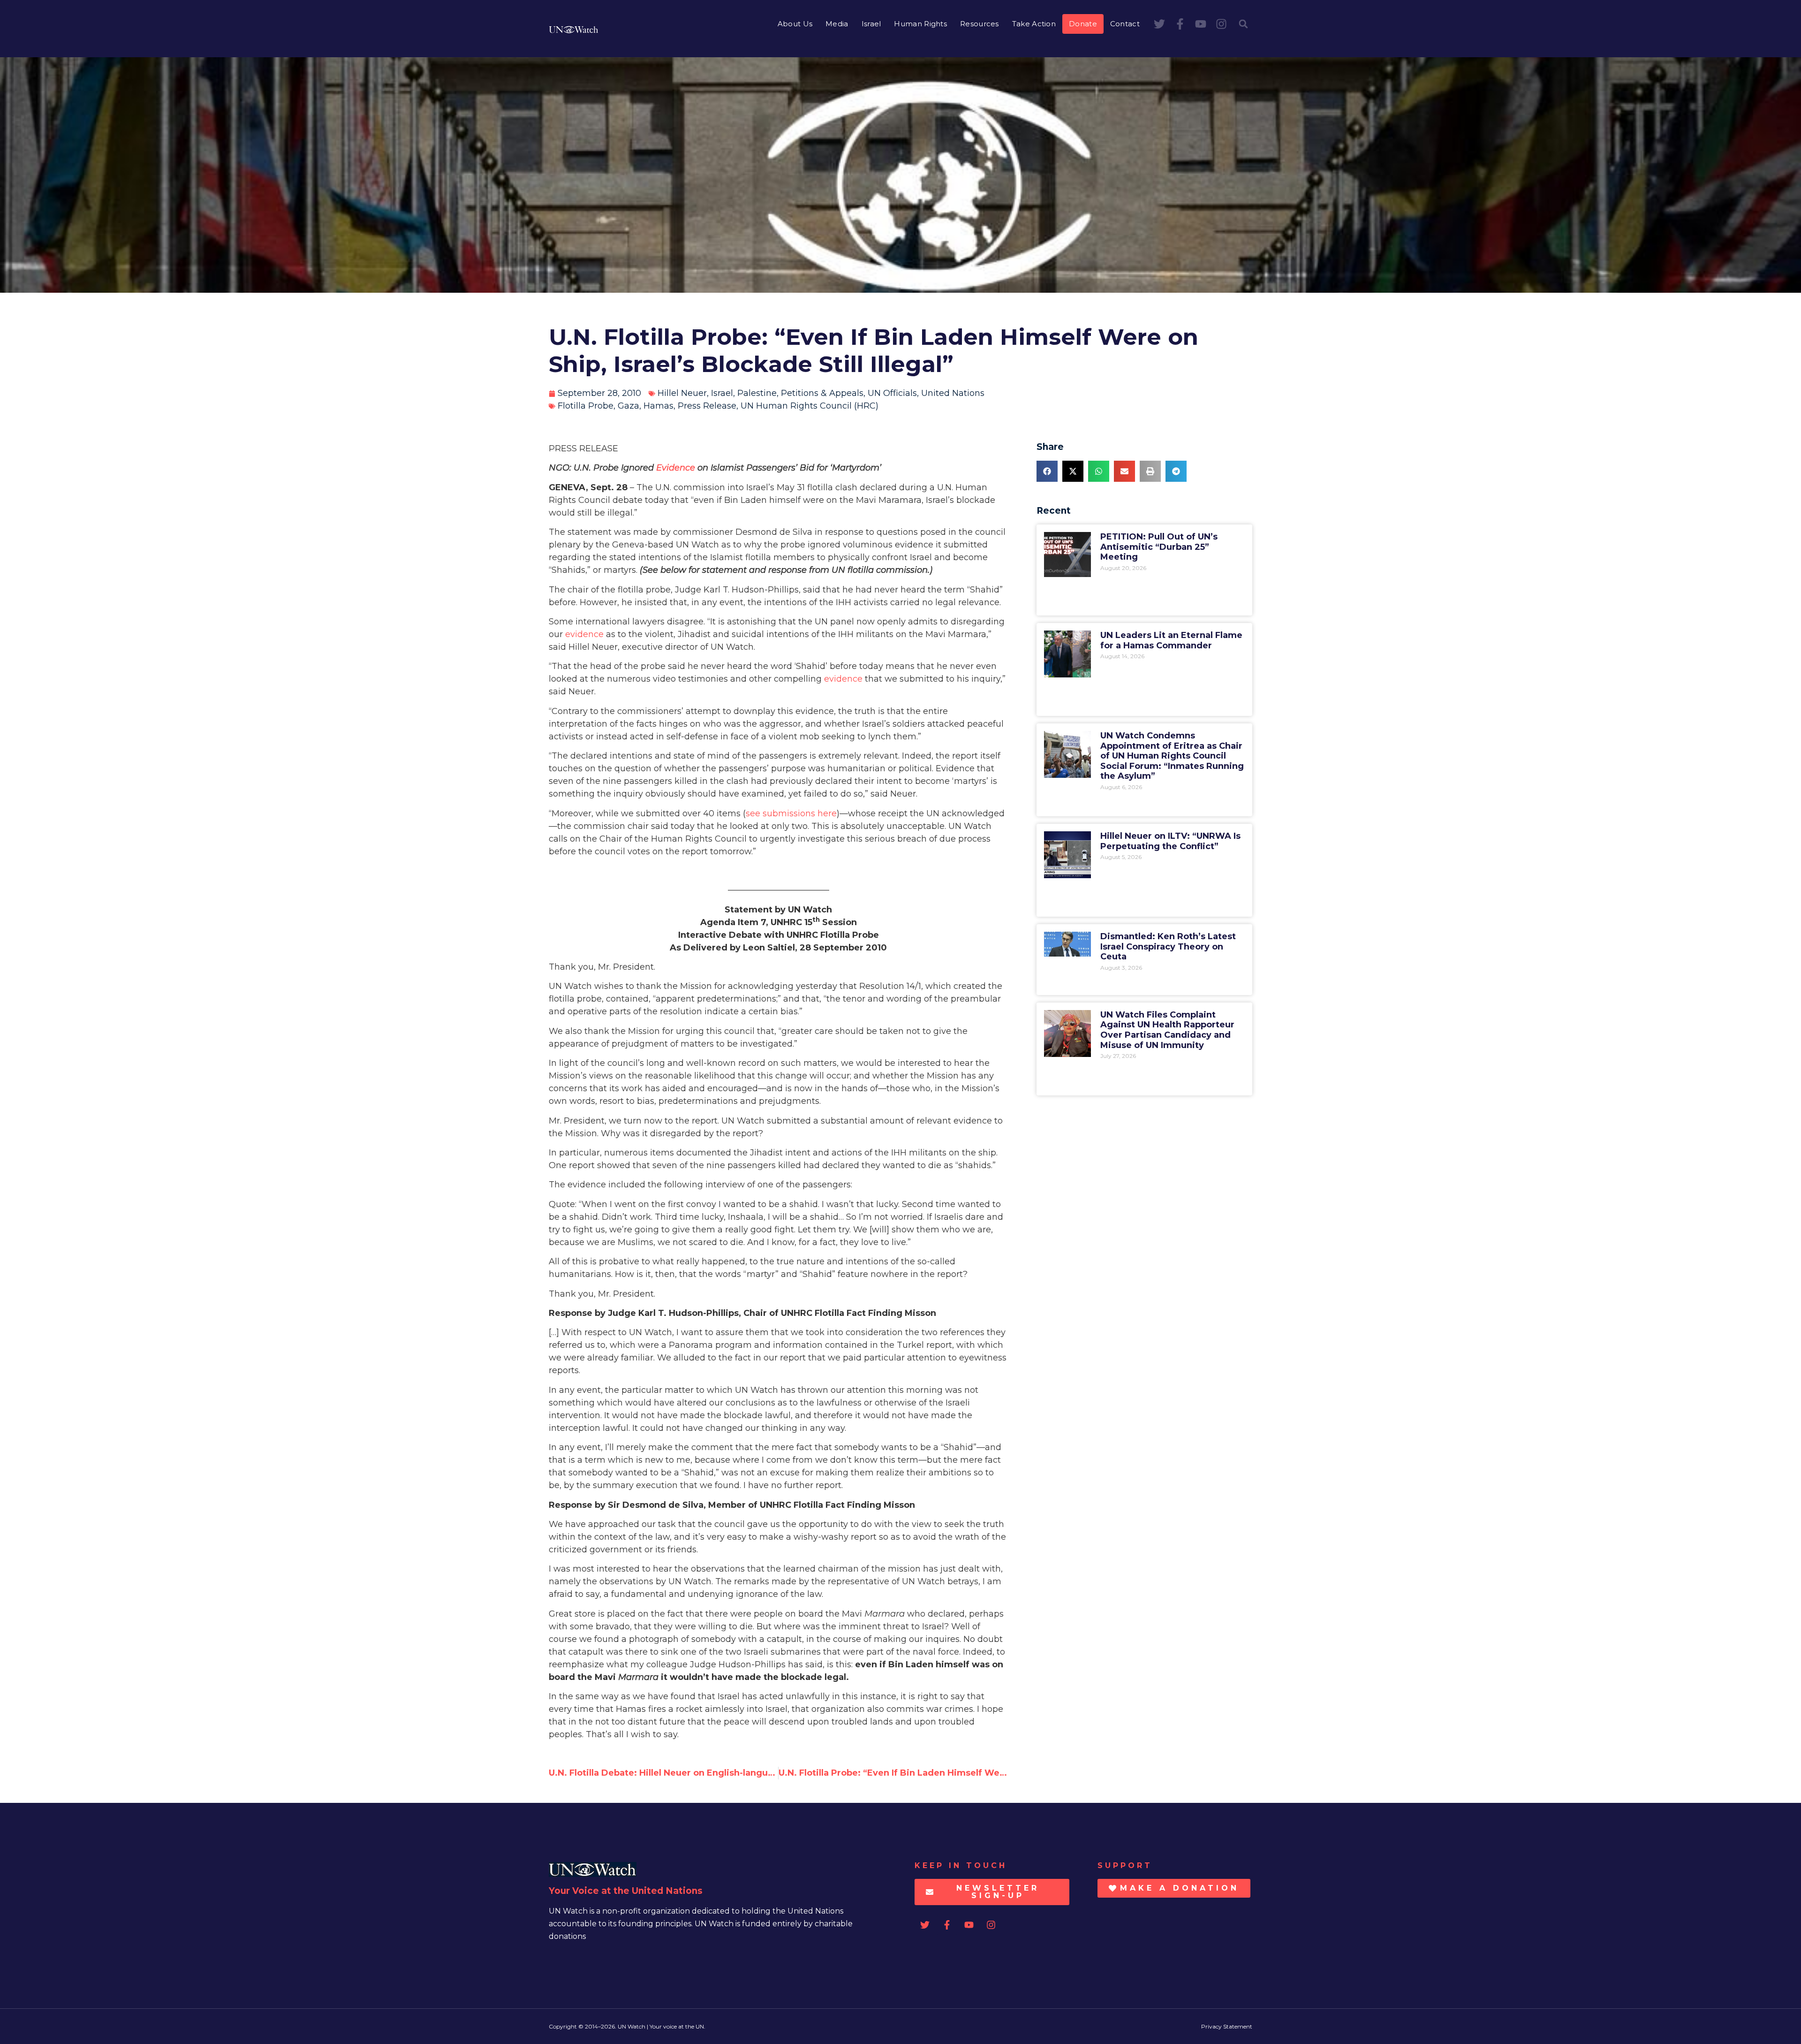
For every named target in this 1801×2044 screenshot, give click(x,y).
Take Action (1034, 24)
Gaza (628, 406)
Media (837, 24)
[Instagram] (1221, 24)
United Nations (953, 393)
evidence (584, 634)
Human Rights (920, 24)
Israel (871, 24)
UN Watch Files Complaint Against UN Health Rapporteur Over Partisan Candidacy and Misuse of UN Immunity (1167, 1030)
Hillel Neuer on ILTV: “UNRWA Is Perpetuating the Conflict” (1170, 841)
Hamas (658, 406)
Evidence (676, 468)
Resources (980, 24)
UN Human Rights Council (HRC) (810, 406)
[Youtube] (1201, 24)
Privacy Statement (1227, 2026)
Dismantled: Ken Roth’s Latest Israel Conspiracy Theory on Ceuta (1168, 946)
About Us (795, 24)
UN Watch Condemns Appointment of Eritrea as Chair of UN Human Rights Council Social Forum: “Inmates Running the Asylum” (1172, 756)
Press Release (707, 406)
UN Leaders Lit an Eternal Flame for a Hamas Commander (1171, 640)
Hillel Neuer (682, 393)
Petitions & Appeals (822, 393)
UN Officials (892, 393)
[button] (1243, 24)
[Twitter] (1159, 24)
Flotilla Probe (586, 406)
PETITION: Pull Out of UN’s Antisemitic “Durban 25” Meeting (1159, 547)
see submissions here (791, 813)
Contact (1125, 24)
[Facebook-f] (1180, 24)
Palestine (757, 393)
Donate (1083, 24)
